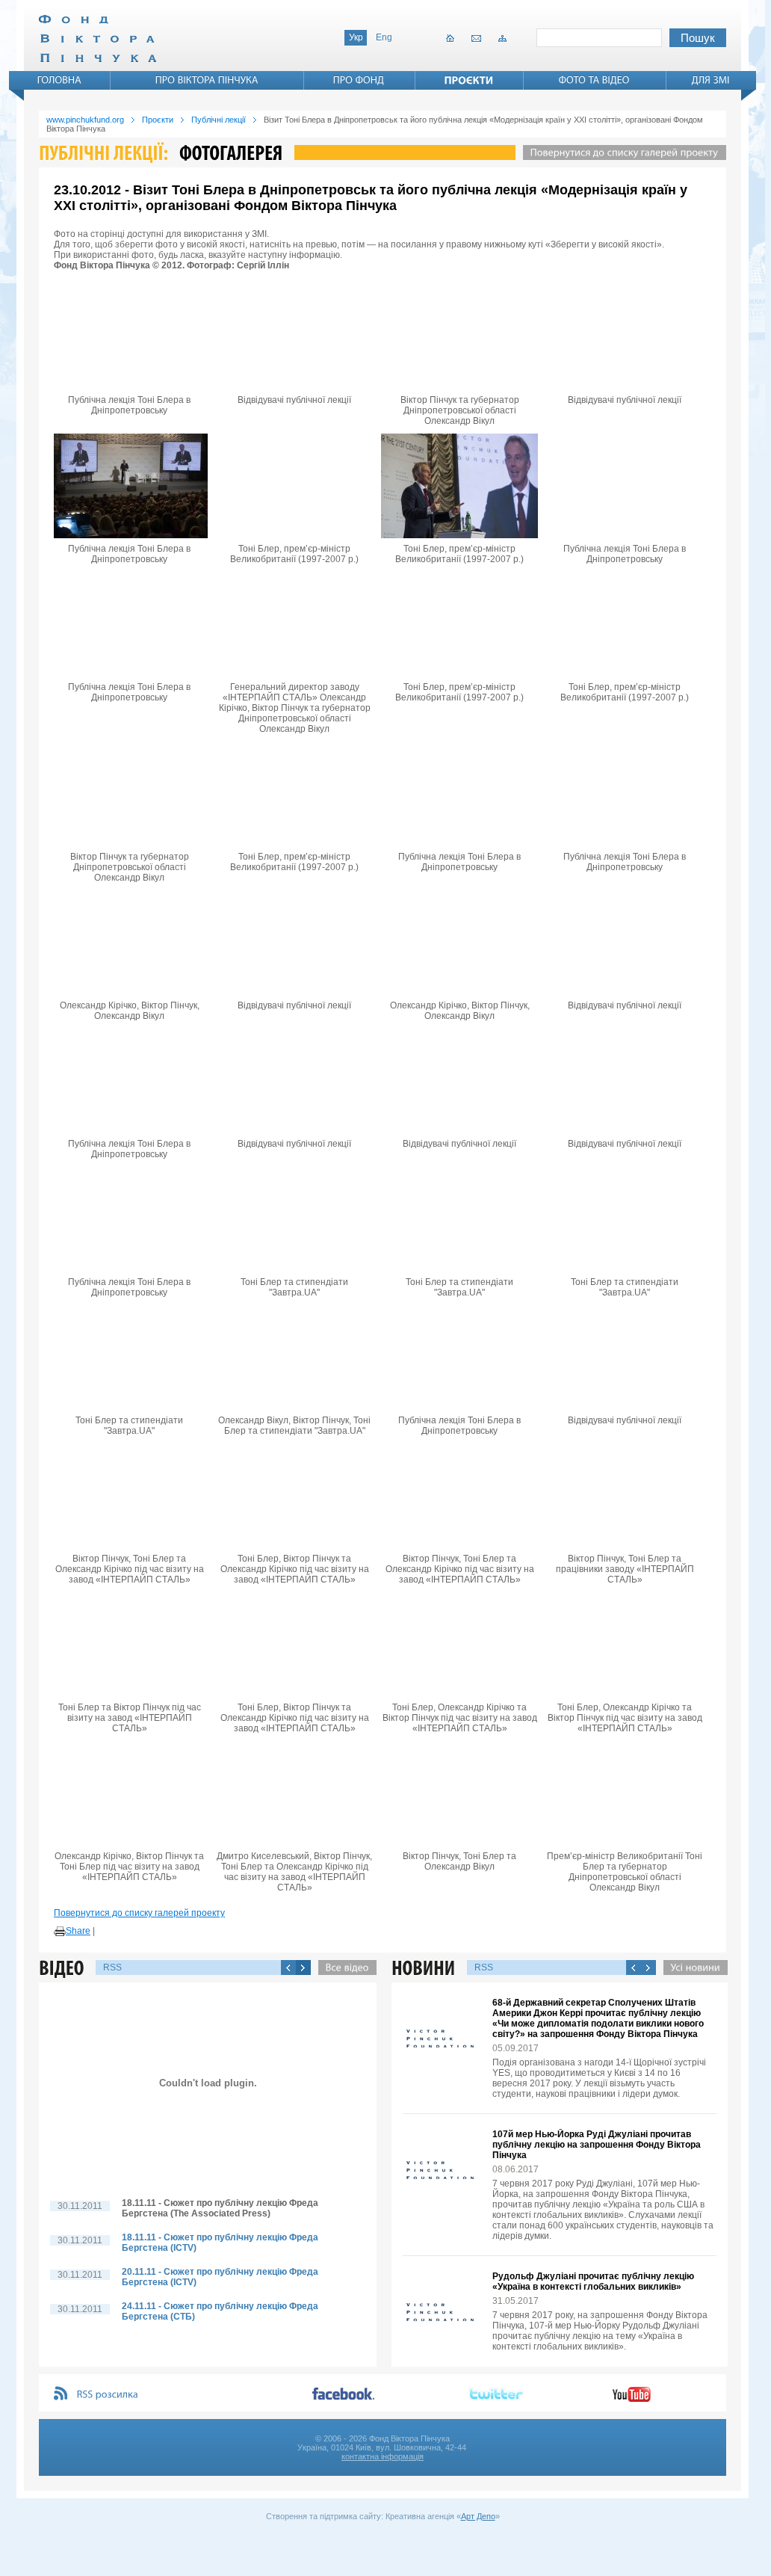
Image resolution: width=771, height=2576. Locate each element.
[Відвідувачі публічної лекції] (294, 337)
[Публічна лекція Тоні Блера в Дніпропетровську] (129, 337)
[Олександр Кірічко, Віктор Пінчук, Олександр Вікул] (129, 943)
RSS (112, 1968)
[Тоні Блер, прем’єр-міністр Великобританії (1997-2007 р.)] (294, 486)
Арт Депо (478, 2516)
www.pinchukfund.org (85, 120)
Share (78, 1931)
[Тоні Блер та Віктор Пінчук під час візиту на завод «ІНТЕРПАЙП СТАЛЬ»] (129, 1645)
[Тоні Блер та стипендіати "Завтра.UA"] (294, 1219)
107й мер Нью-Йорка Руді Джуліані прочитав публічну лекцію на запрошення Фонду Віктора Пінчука (597, 2145)
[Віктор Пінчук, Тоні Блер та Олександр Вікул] (459, 1793)
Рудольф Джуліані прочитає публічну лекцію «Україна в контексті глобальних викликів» (593, 2281)
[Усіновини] (692, 1968)
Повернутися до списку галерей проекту (139, 1913)
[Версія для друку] (60, 1932)
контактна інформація (383, 2456)
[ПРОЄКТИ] (469, 80)
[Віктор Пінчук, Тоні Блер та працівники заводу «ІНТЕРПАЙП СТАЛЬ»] (625, 1496)
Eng (384, 37)
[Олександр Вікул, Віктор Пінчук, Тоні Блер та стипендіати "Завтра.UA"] (294, 1358)
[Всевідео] (344, 1968)
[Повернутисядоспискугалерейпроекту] (621, 152)
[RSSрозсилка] (108, 2395)
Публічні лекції (219, 120)
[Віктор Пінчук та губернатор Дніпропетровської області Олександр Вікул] (459, 337)
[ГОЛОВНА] (60, 80)
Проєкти (158, 120)
